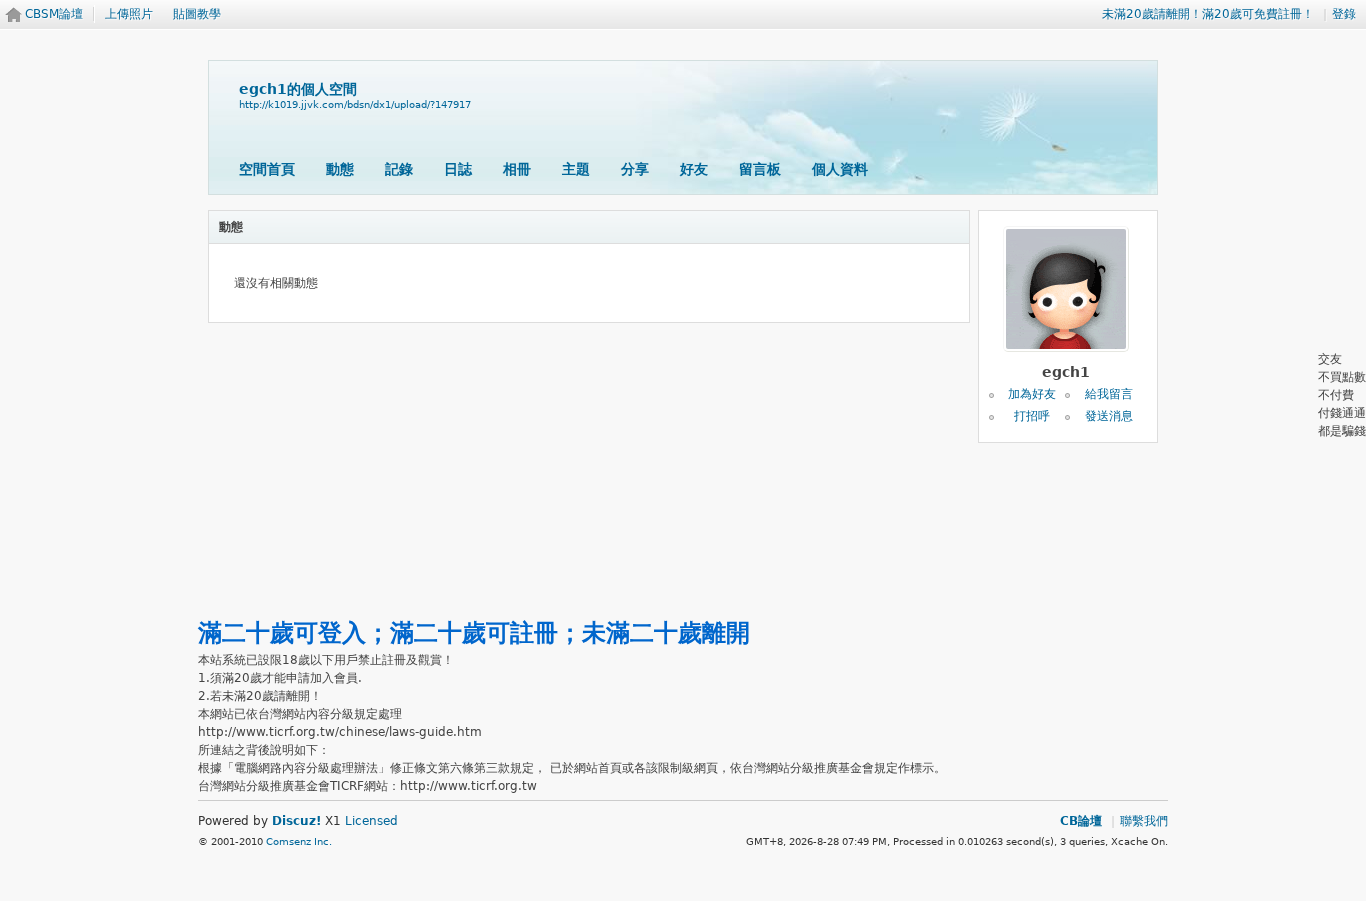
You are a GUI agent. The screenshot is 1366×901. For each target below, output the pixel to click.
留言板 (760, 169)
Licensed (371, 821)
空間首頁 (267, 169)
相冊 (517, 169)
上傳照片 (129, 14)
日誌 (458, 169)
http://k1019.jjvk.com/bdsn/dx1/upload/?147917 (355, 104)
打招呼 (1032, 416)
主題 (576, 169)
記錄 (399, 169)
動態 (340, 169)
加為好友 (1032, 394)
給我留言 (1109, 394)
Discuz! (296, 821)
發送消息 (1109, 416)
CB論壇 (1081, 821)
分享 (635, 169)
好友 (694, 169)
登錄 (1344, 14)
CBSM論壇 (54, 14)
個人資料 (840, 169)
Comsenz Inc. (299, 841)
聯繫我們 (1144, 821)
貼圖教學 (197, 14)
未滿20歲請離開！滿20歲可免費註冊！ (1208, 14)
